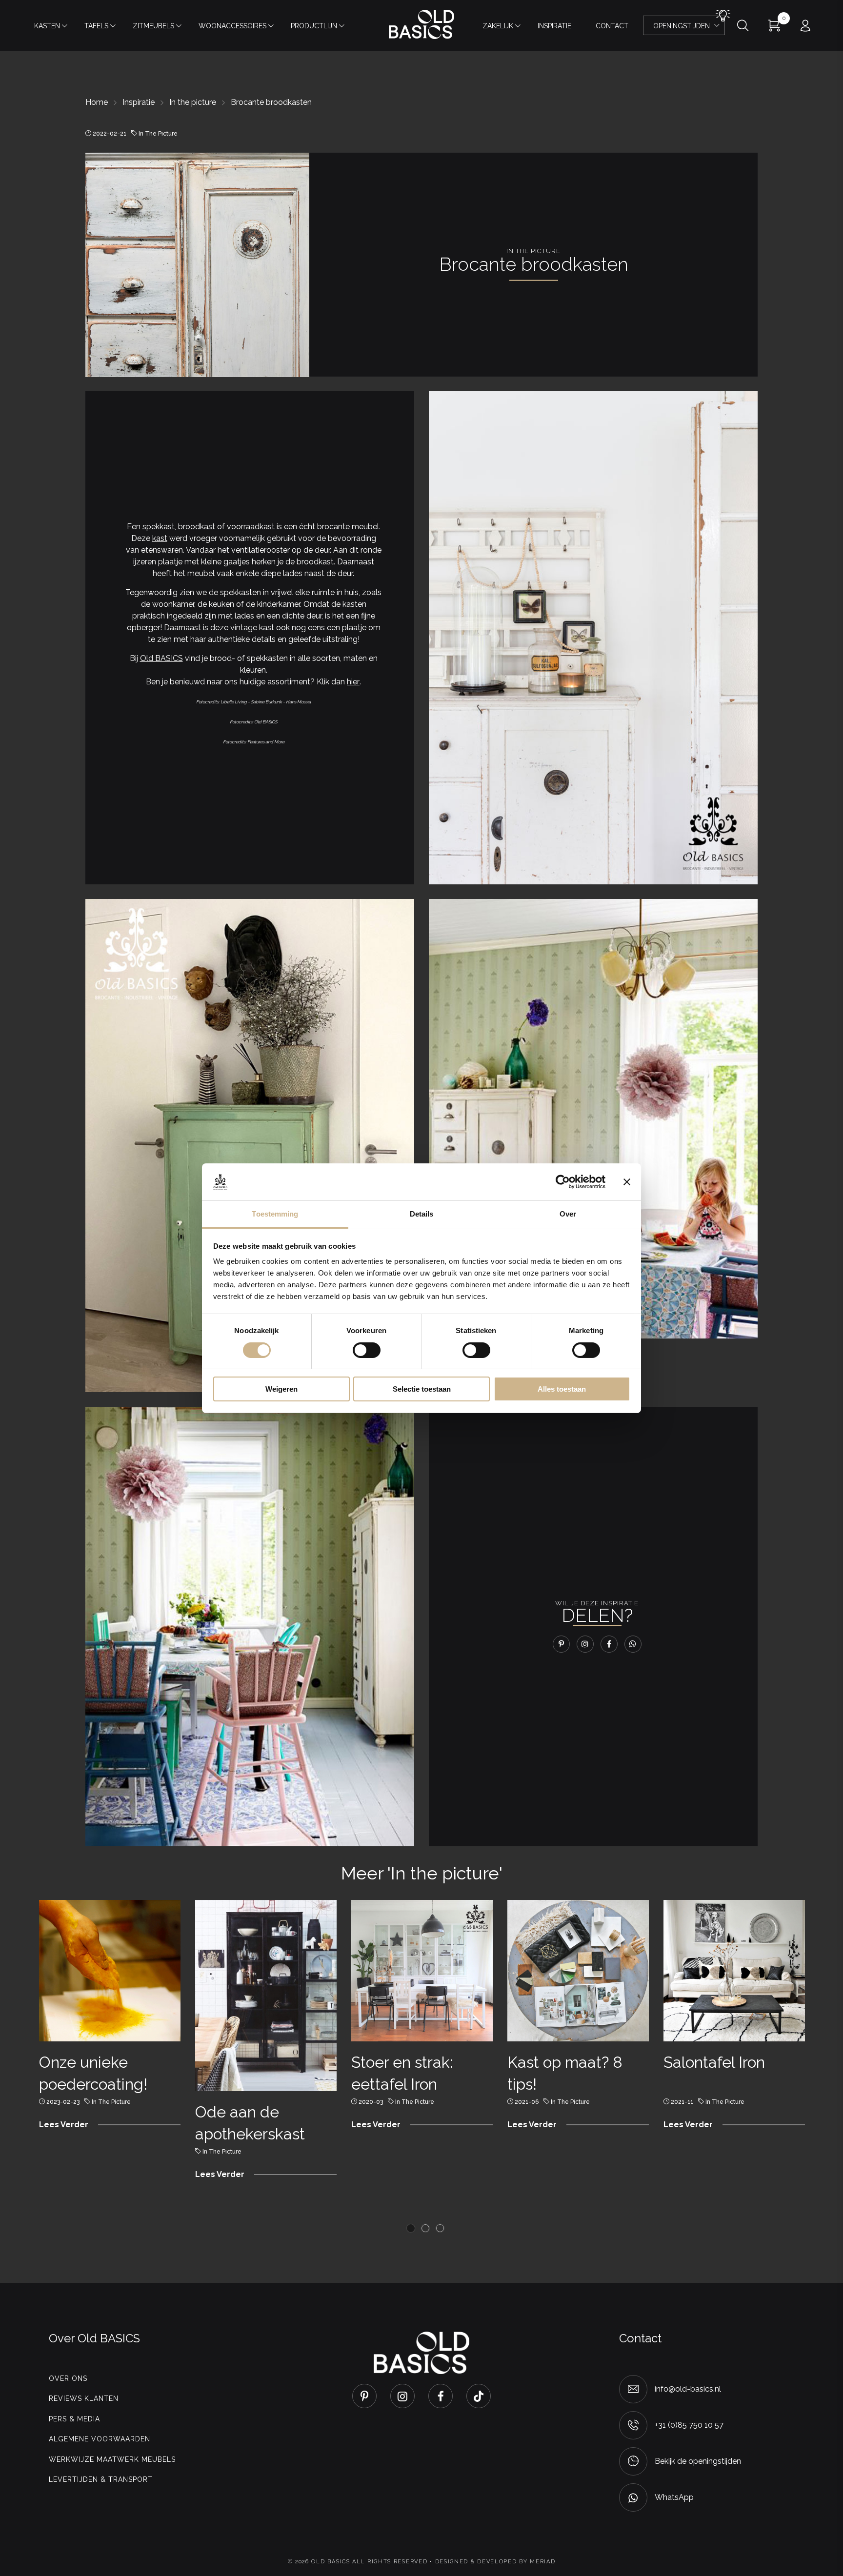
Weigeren (281, 1389)
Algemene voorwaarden (100, 2439)
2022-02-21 (110, 134)
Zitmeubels (153, 26)
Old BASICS (161, 658)
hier (353, 682)
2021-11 (682, 2102)
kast (160, 538)
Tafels (96, 26)
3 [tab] (440, 2228)
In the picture (193, 102)
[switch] (367, 1350)
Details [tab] (422, 1214)
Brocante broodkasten (271, 102)
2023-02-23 (63, 2102)
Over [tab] (568, 1214)
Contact (612, 26)
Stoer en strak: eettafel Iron (402, 2073)
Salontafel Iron (714, 2062)
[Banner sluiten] (627, 1182)
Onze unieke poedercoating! (93, 2073)
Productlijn (314, 26)
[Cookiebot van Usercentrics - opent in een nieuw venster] (563, 1182)
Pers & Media (74, 2419)
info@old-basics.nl (688, 2389)
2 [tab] (425, 2228)
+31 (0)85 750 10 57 (689, 2425)
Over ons (68, 2378)
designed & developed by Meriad (495, 2562)
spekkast (159, 527)
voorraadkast (251, 527)
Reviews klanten (84, 2398)
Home (97, 102)
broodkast (197, 527)
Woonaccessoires (232, 26)
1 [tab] (411, 2228)
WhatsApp (674, 2497)
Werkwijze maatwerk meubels (112, 2459)
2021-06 (527, 2102)
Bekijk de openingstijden (698, 2461)
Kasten (47, 26)
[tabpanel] (110, 2019)
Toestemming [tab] (275, 1214)
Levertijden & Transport (101, 2479)
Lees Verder (64, 2125)
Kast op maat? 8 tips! (565, 2073)
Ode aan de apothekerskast (250, 2123)
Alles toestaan (562, 1389)
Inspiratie (554, 26)
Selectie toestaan (422, 1389)
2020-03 (371, 2102)
